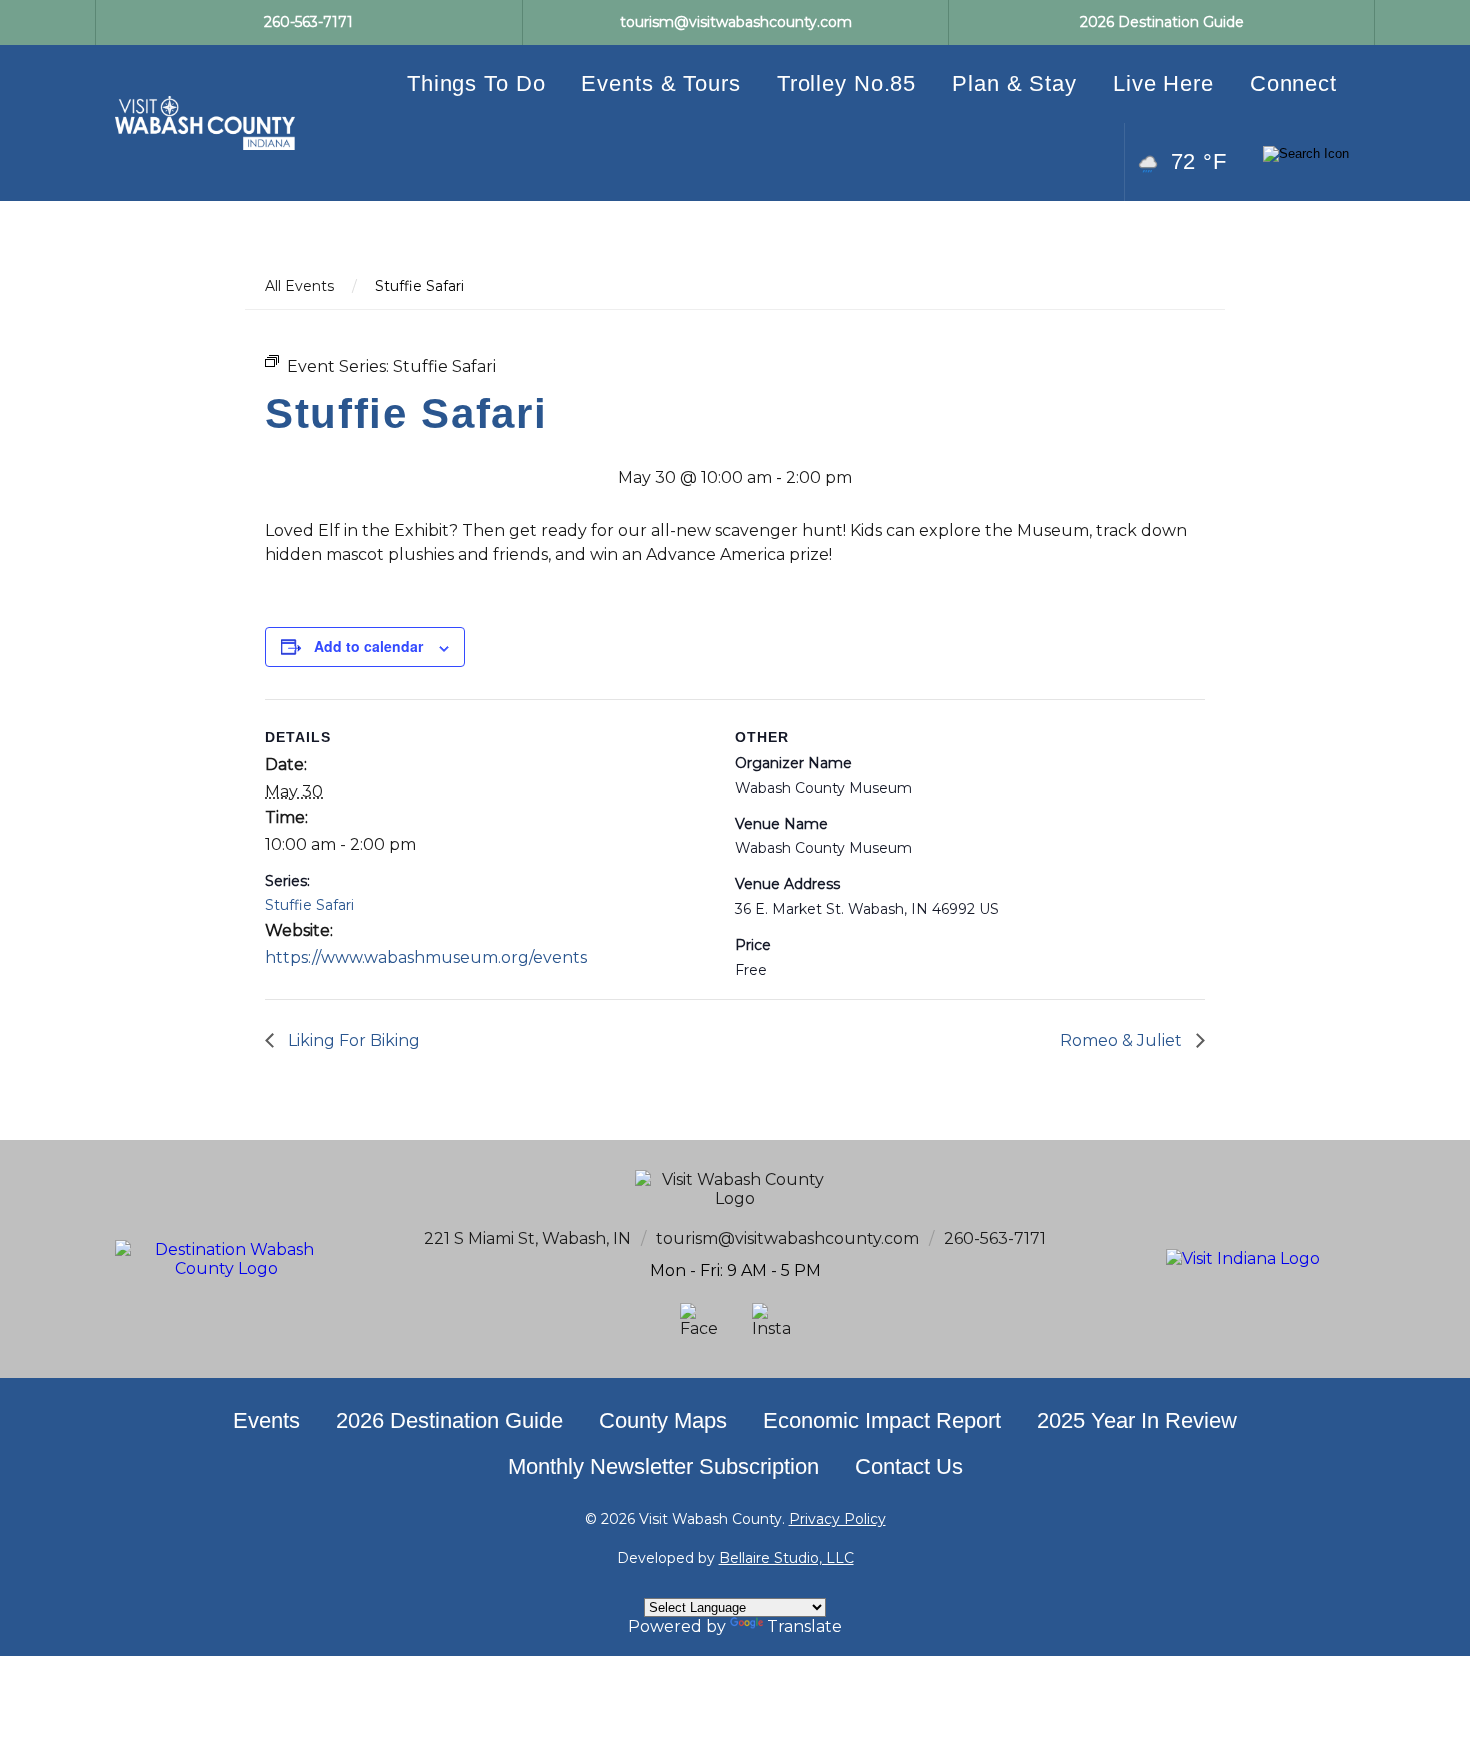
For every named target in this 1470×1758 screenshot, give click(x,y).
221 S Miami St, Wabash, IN (527, 1238)
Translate (804, 1626)
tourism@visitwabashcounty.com (787, 1238)
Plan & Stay (1014, 83)
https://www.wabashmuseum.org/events (426, 957)
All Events (299, 286)
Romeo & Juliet (1123, 1040)
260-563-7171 (995, 1238)
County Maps (663, 1420)
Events (266, 1420)
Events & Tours (660, 83)
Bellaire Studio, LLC (786, 1558)
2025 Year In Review (1137, 1420)
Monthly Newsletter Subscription (663, 1466)
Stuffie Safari (309, 905)
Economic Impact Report (882, 1420)
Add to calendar (368, 646)
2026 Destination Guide (449, 1420)
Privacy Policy (837, 1519)
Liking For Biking (352, 1040)
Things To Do (476, 83)
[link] (205, 123)
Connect (1293, 83)
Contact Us (909, 1466)
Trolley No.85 (846, 83)
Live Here (1163, 83)
